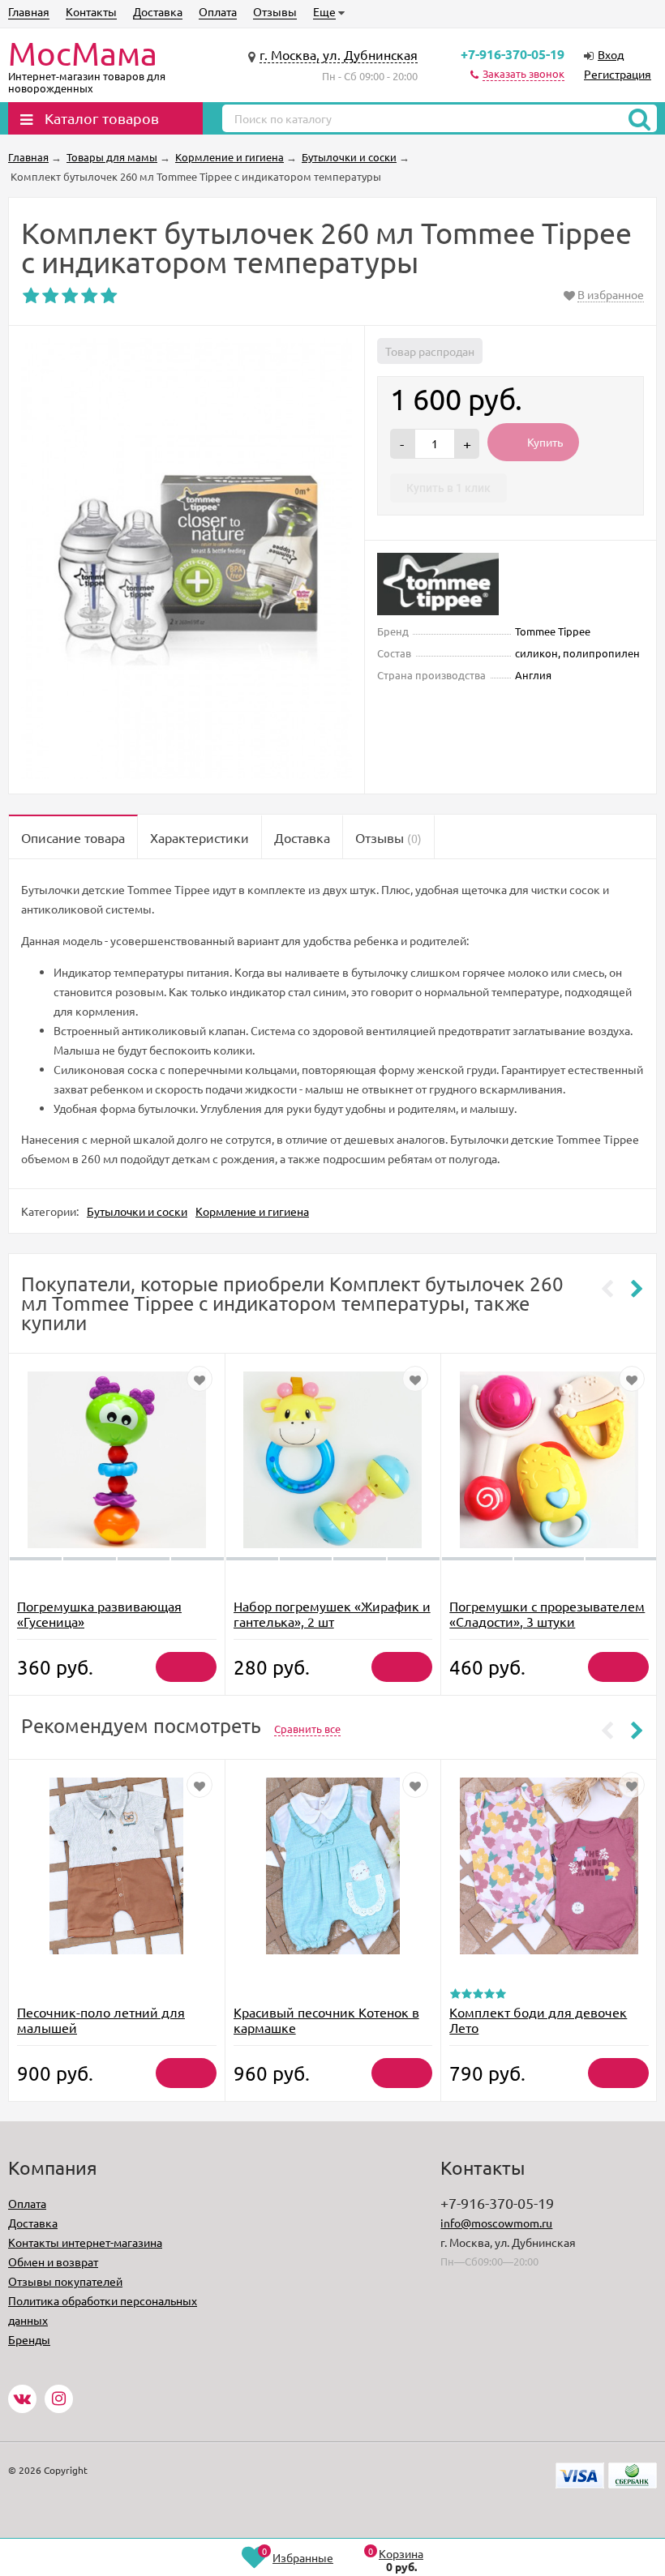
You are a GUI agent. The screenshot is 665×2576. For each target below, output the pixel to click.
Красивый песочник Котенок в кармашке (326, 2020)
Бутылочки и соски (137, 1211)
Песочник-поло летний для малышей (101, 2020)
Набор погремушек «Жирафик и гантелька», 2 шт (332, 1613)
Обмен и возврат (53, 2261)
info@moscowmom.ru (496, 2223)
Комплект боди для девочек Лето (538, 2020)
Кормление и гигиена (252, 1211)
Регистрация (618, 74)
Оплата (218, 11)
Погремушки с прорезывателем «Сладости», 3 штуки (547, 1613)
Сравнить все (307, 1729)
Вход (611, 54)
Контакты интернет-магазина (85, 2242)
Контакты (91, 11)
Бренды (29, 2339)
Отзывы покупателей (65, 2281)
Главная (29, 11)
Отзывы (275, 11)
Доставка (158, 11)
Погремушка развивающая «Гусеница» (99, 1613)
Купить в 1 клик (448, 488)
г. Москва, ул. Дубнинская (339, 54)
